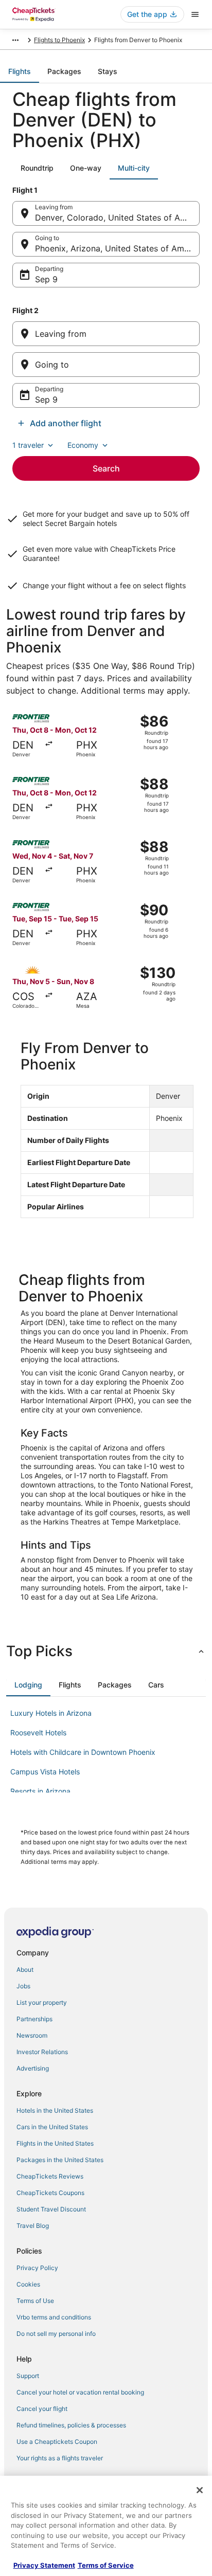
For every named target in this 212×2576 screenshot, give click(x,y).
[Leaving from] (106, 334)
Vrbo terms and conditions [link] (54, 2317)
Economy (83, 445)
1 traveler (28, 445)
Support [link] (28, 2376)
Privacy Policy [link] (37, 2268)
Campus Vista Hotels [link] (45, 1772)
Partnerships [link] (34, 2019)
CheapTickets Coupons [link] (50, 2193)
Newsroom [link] (32, 2035)
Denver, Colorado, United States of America (117, 217)
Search (106, 468)
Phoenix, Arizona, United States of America (117, 248)
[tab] (20, 71)
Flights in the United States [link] (55, 2143)
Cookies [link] (28, 2284)
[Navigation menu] (195, 14)
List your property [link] (42, 2002)
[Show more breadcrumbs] (15, 40)
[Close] (200, 2490)
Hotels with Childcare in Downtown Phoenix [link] (83, 1752)
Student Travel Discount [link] (51, 2209)
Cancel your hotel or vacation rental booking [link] (80, 2392)
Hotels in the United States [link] (55, 2110)
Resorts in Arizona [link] (40, 1791)
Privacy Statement (44, 2565)
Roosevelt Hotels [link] (38, 1733)
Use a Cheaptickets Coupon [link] (57, 2442)
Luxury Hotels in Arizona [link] (51, 1713)
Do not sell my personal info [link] (56, 2334)
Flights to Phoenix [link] (59, 40)
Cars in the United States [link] (52, 2127)
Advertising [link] (33, 2068)
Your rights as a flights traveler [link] (60, 2458)
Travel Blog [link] (33, 2226)
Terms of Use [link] (35, 2301)
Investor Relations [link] (42, 2052)
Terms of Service (106, 2565)
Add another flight (66, 423)
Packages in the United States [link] (60, 2160)
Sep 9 (46, 279)
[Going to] (106, 365)
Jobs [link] (23, 1986)
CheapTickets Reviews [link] (50, 2176)
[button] (106, 1651)
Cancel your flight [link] (42, 2409)
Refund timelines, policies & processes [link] (71, 2425)
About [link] (25, 1970)
